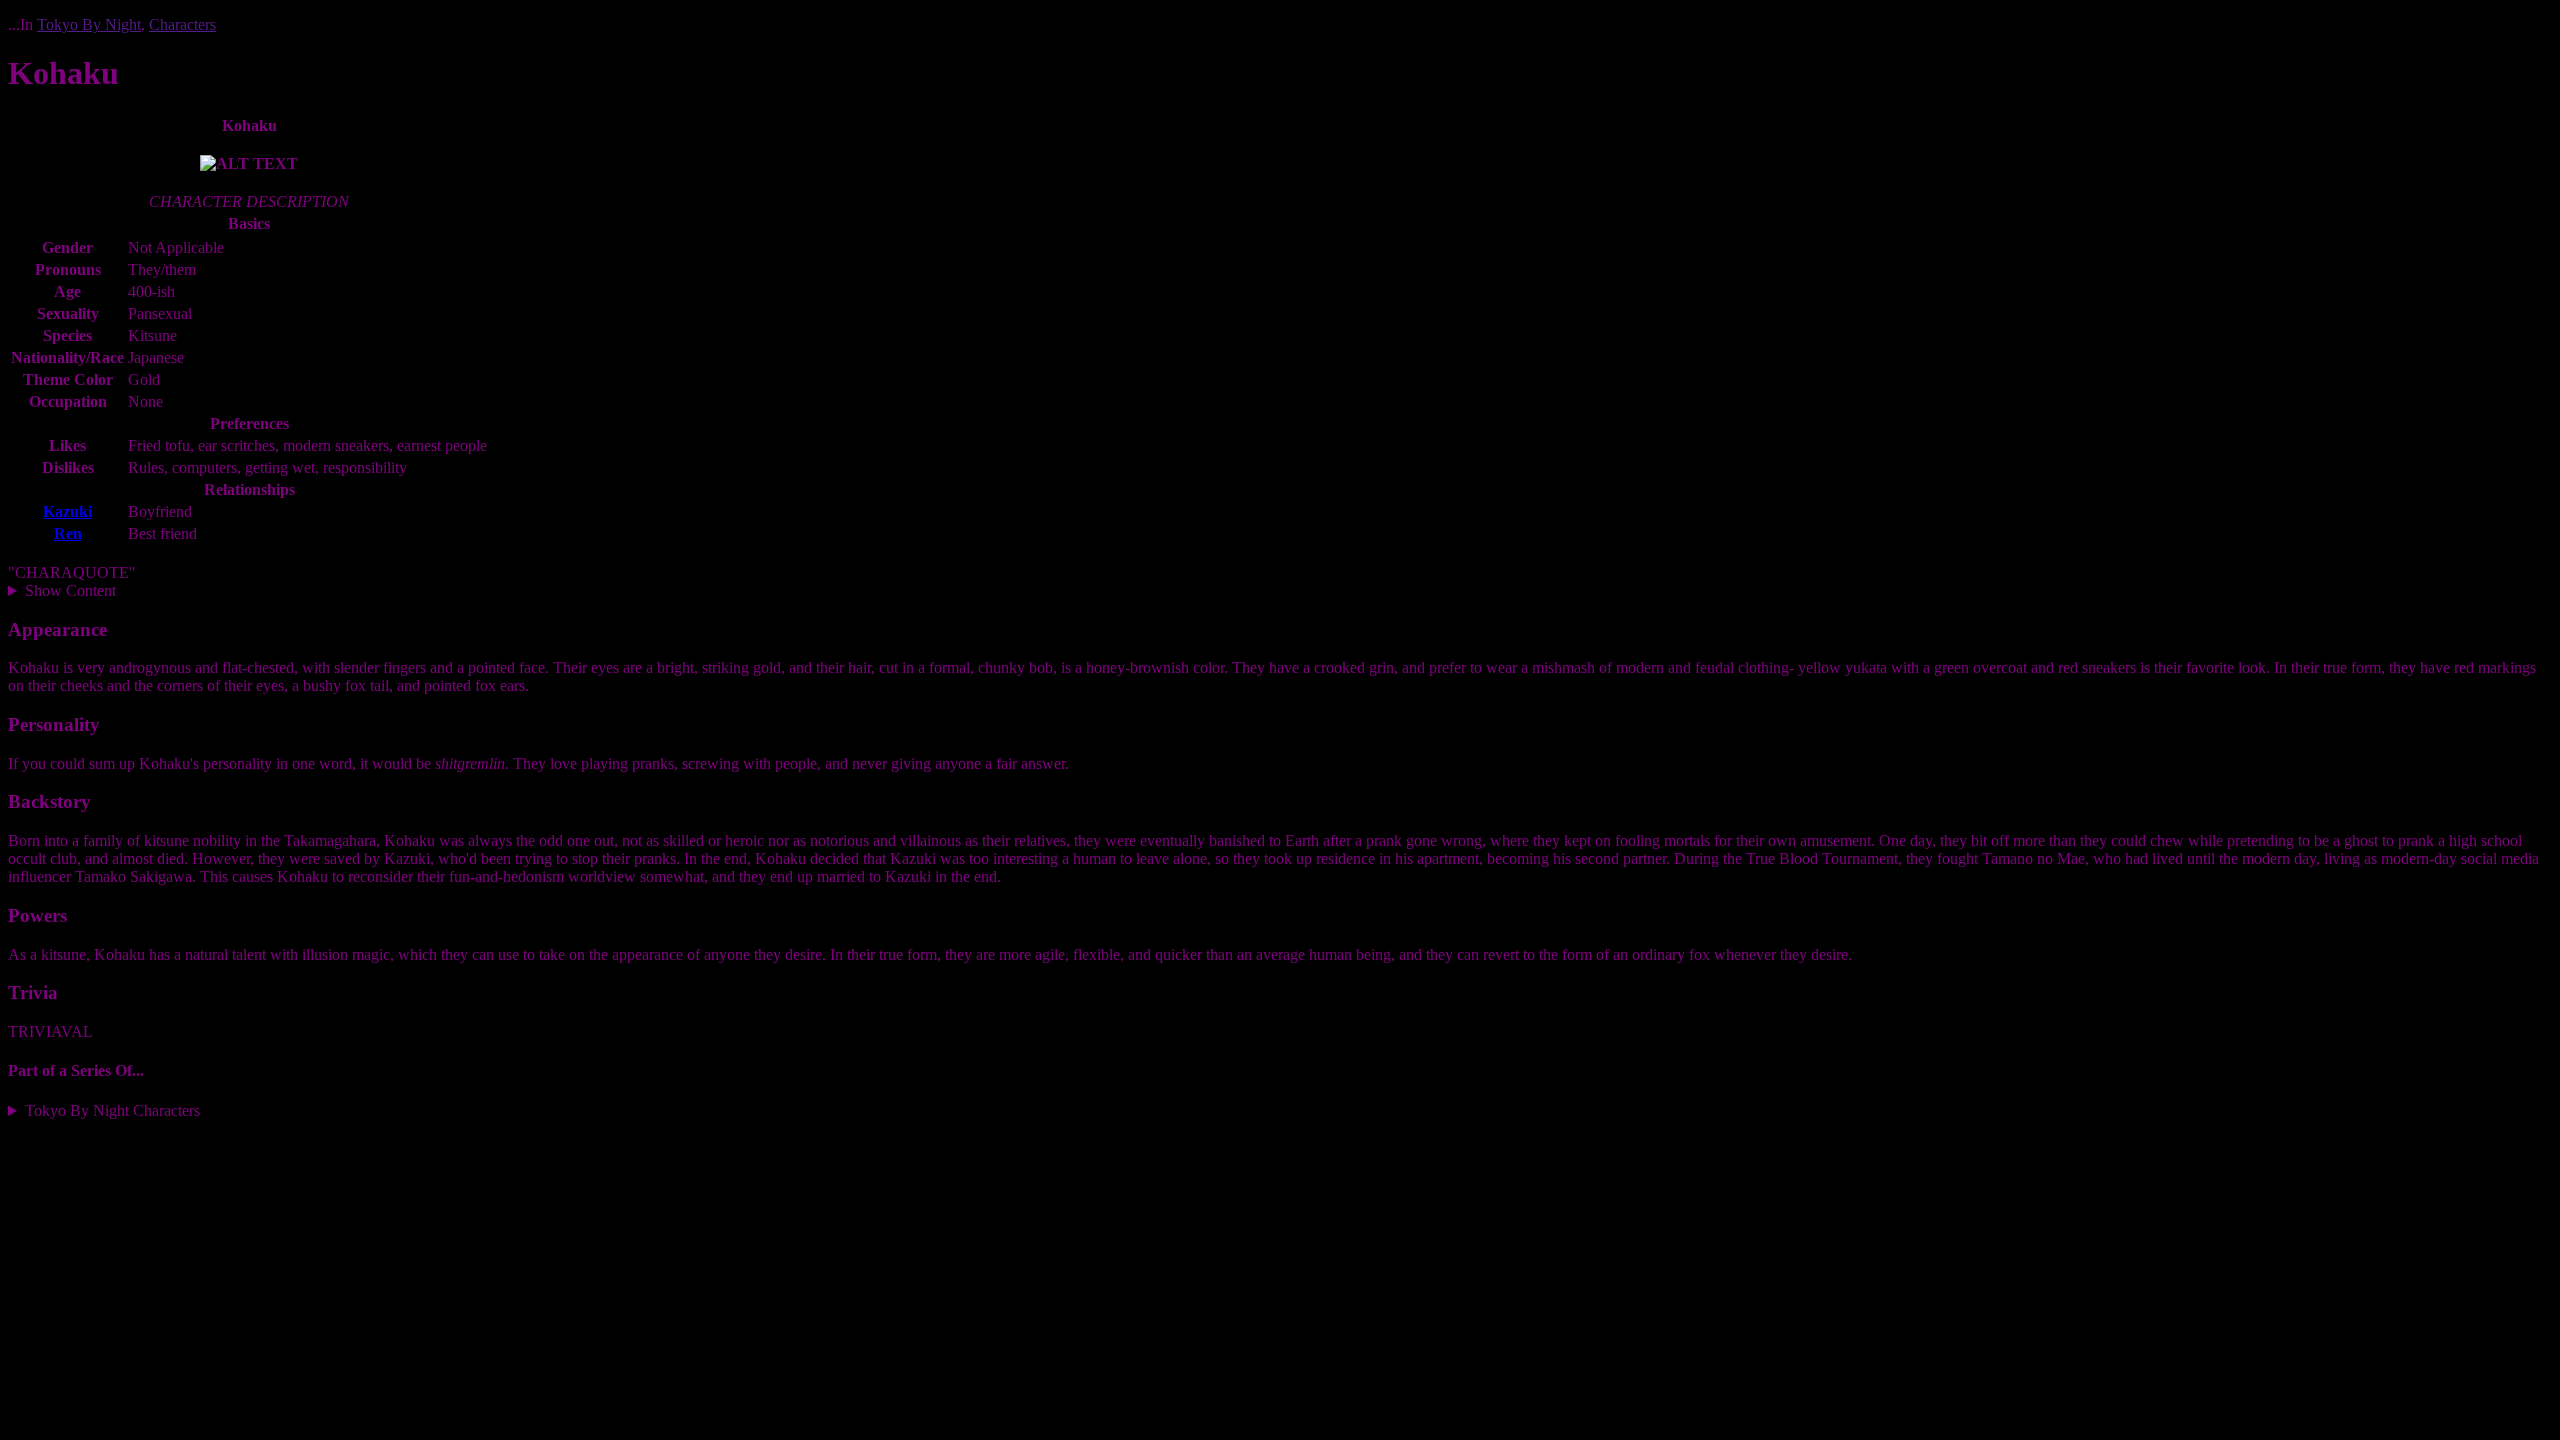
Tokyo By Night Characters (112, 1110)
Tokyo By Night (89, 24)
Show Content (70, 590)
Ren (68, 533)
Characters (182, 24)
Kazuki (67, 511)
